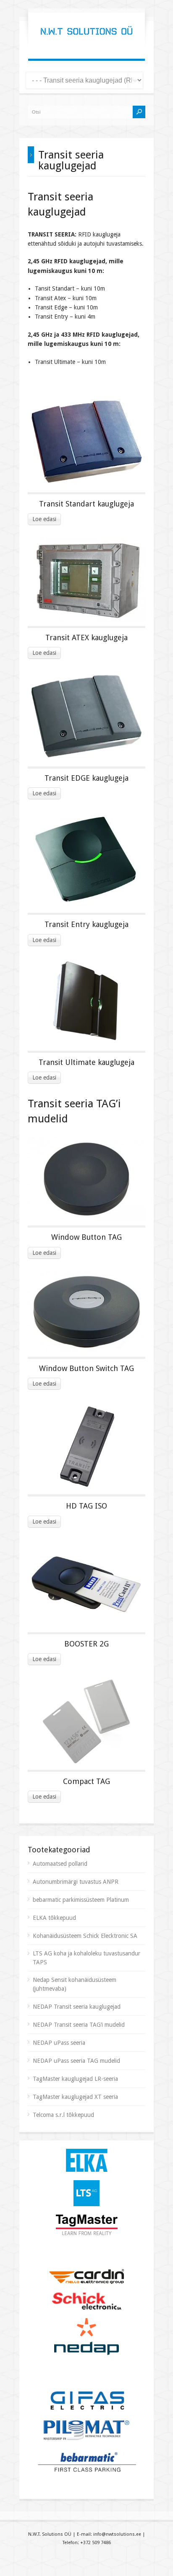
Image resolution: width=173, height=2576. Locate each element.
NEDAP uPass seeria (59, 2043)
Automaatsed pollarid (60, 1864)
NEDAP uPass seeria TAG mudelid (76, 2061)
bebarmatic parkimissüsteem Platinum (81, 1900)
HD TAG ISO (86, 1506)
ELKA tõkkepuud (54, 1918)
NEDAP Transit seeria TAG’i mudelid (79, 2025)
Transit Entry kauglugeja (86, 924)
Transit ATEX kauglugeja (86, 638)
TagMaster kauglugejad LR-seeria (75, 2079)
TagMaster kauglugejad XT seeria (75, 2097)
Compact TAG (86, 1781)
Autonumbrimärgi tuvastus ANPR (76, 1882)
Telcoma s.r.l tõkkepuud (63, 2115)
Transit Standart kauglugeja (86, 504)
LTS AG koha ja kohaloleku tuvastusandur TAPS (86, 1958)
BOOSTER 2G (86, 1644)
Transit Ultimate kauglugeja (86, 1062)
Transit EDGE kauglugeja (86, 778)
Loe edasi (44, 519)
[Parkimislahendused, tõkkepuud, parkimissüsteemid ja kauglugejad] (86, 42)
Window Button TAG (86, 1237)
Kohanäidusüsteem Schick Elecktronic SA (85, 1936)
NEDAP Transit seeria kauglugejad (77, 2007)
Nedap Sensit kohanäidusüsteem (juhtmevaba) (75, 1984)
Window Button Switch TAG (86, 1368)
